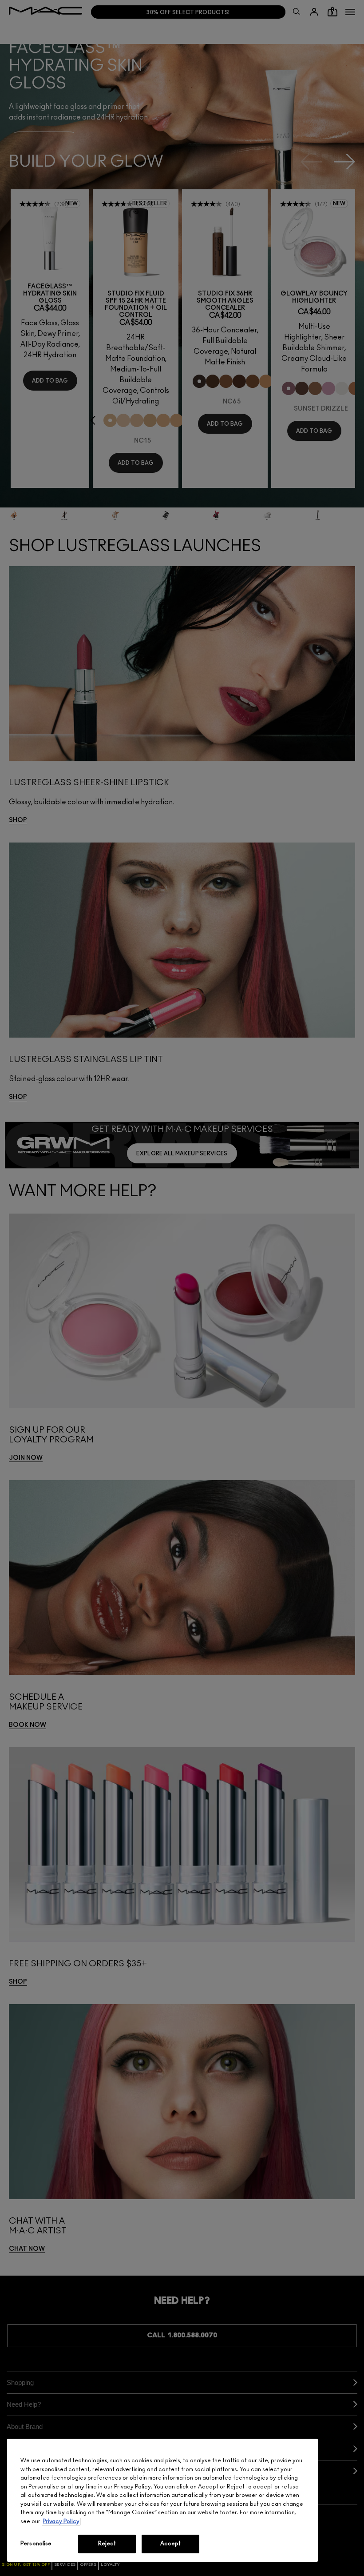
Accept (171, 2544)
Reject (107, 2544)
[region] (162, 2500)
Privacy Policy (61, 2522)
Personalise (36, 2544)
